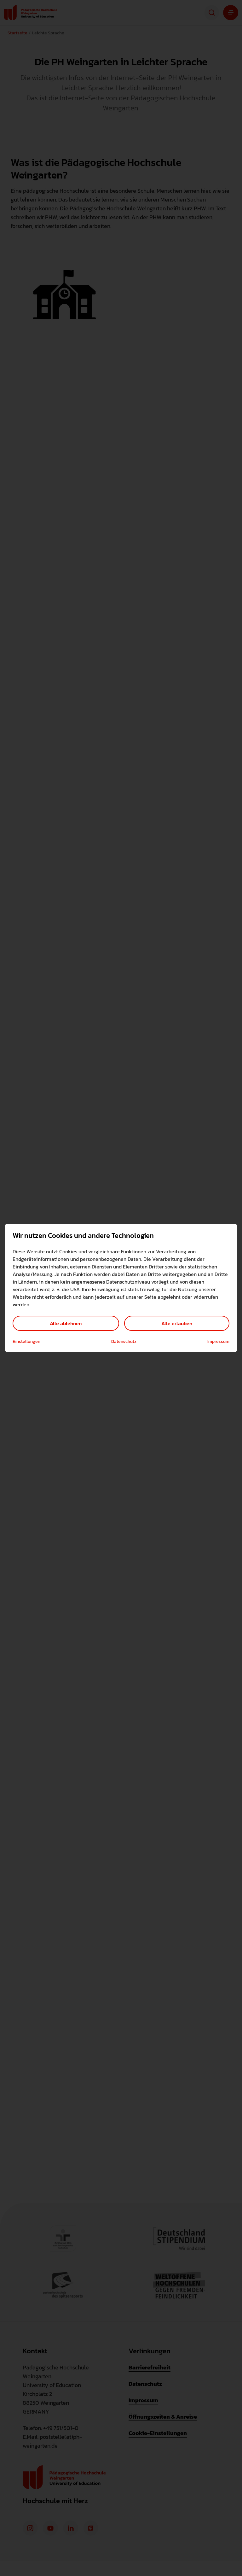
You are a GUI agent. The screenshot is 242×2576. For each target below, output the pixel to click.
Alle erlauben (177, 1323)
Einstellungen (26, 1342)
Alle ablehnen (66, 1323)
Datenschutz (124, 1342)
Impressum (218, 1342)
